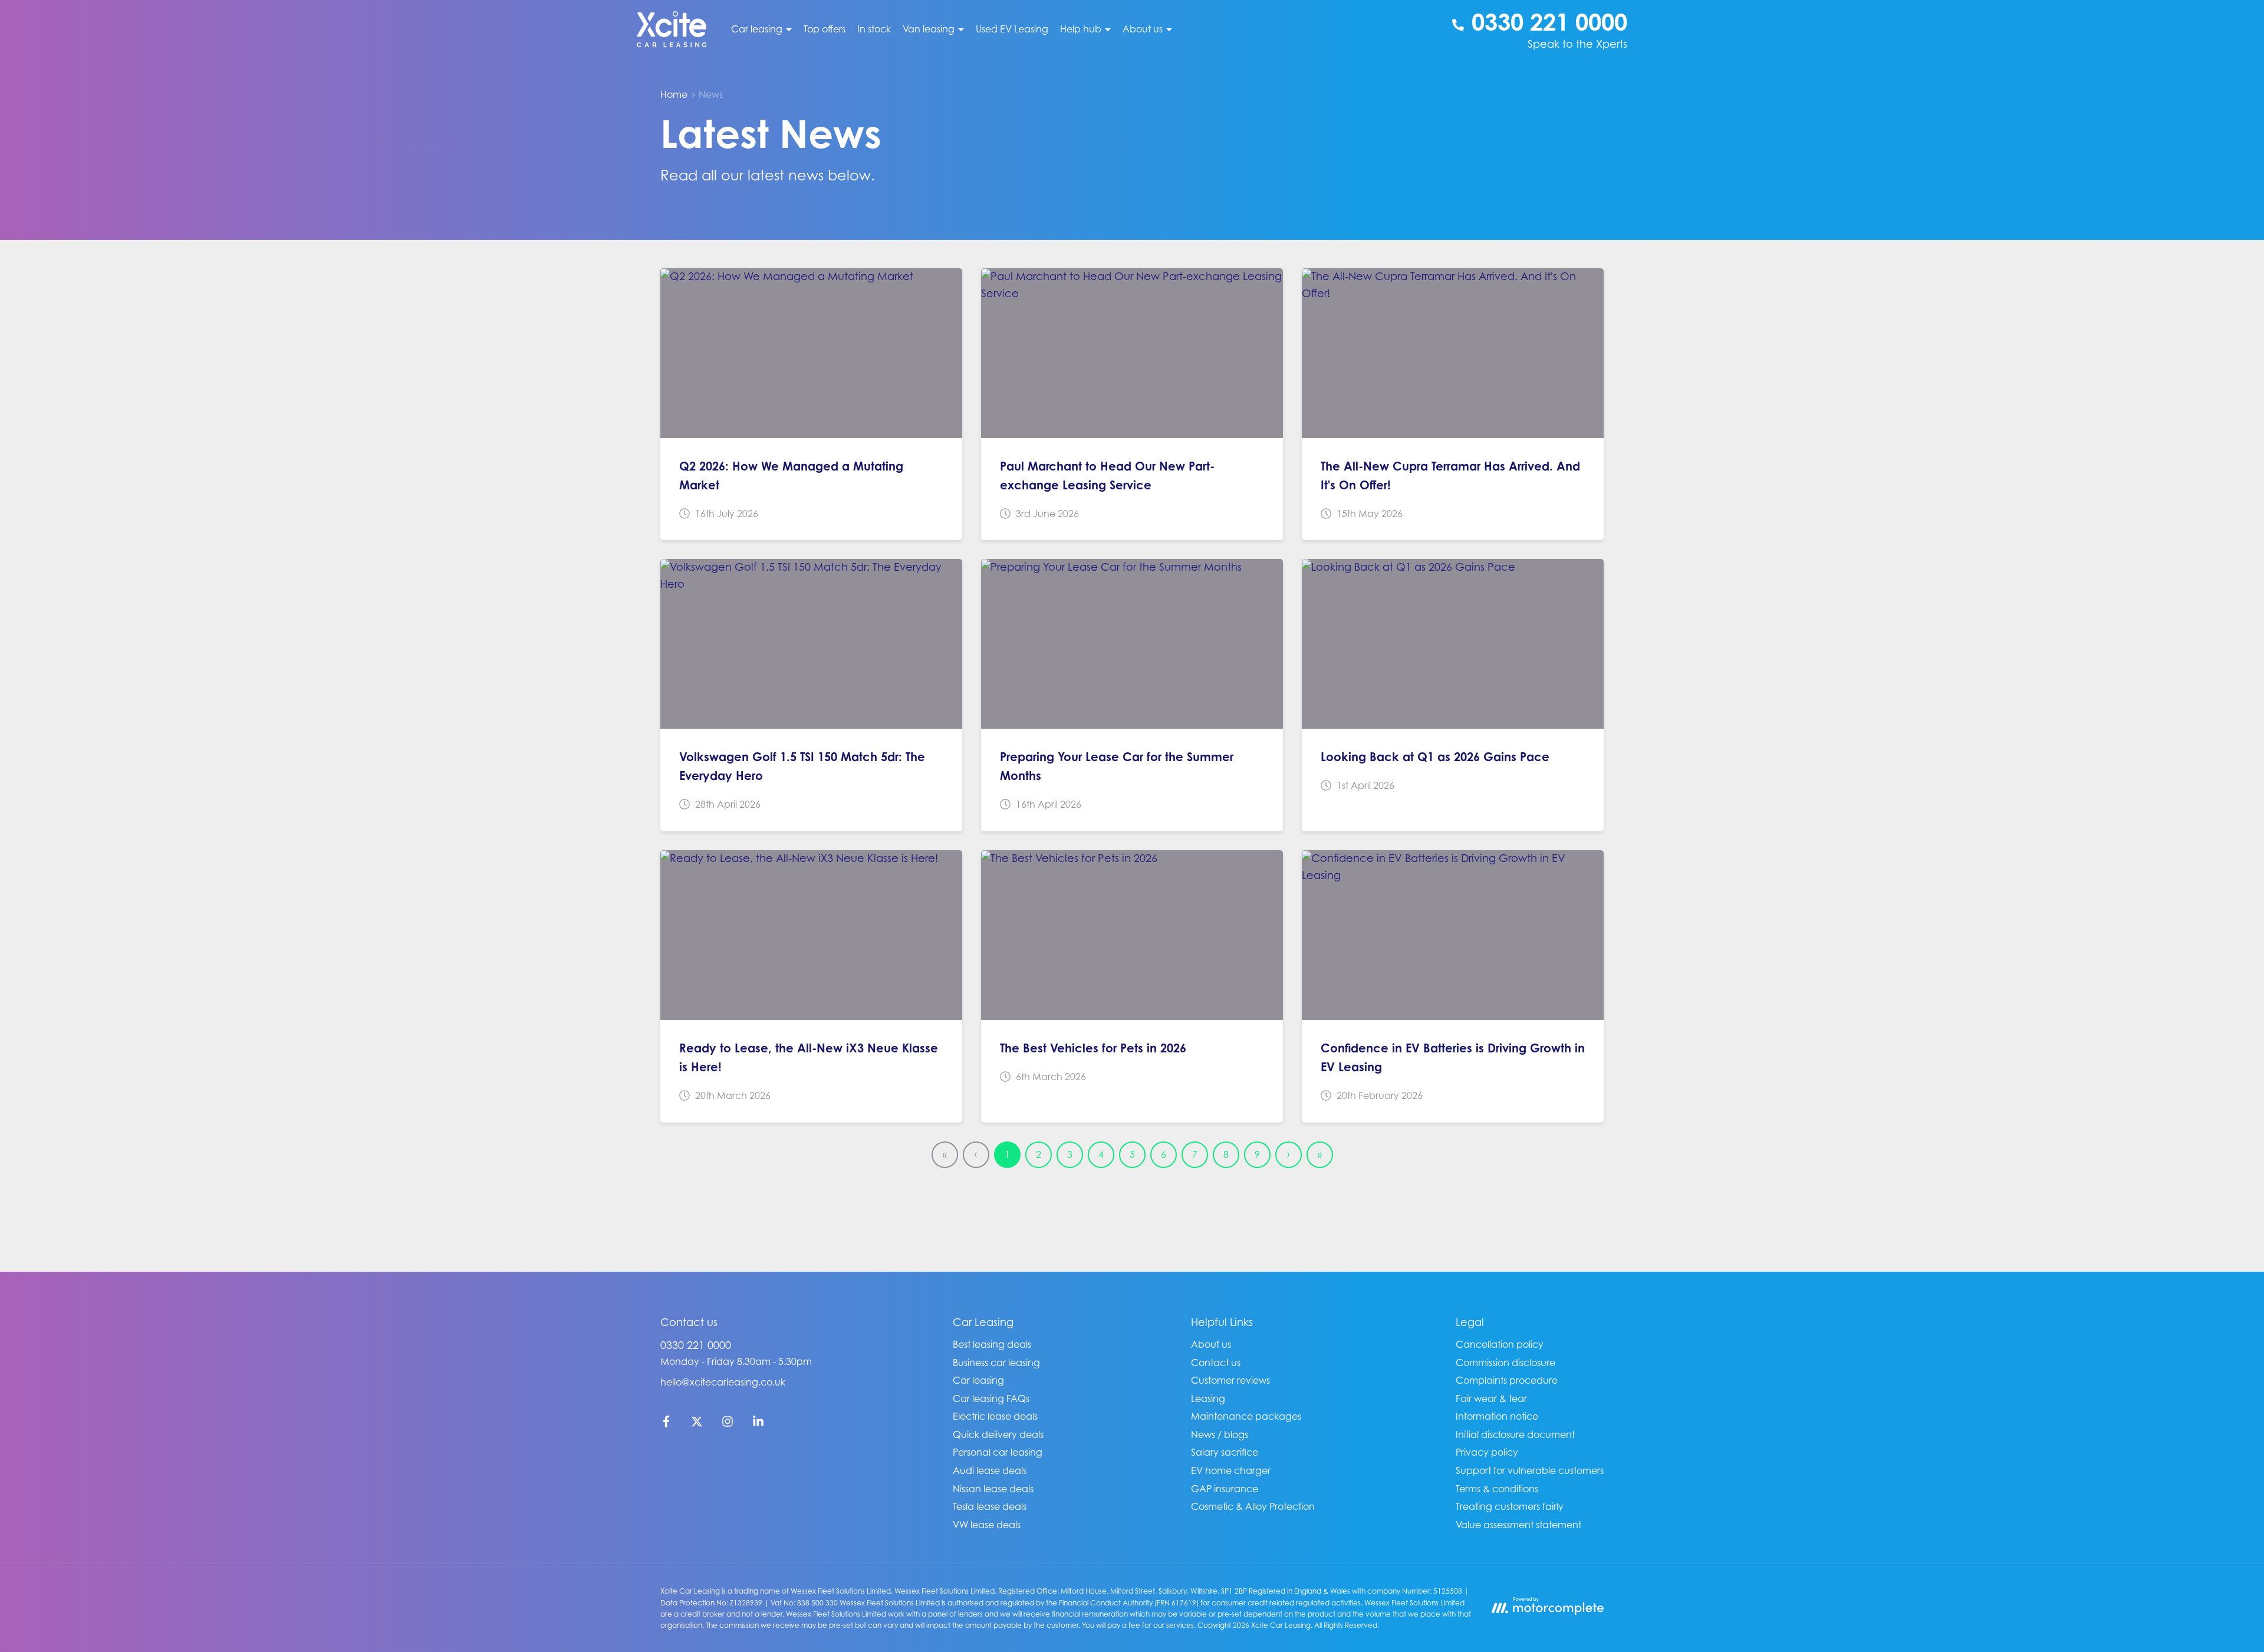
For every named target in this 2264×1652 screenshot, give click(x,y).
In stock (874, 29)
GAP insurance (1225, 1489)
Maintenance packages (1246, 1416)
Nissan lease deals (993, 1489)
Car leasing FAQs (991, 1398)
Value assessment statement (1518, 1525)
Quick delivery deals (998, 1434)
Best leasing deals (992, 1344)
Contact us (1216, 1363)
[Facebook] (666, 1424)
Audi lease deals (990, 1470)
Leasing (1208, 1398)
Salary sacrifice (1225, 1452)
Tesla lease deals (990, 1506)
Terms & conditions (1497, 1489)
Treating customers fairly (1510, 1506)
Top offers (825, 29)
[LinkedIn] (758, 1424)
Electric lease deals (995, 1416)
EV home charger (1231, 1470)
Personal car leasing (998, 1452)
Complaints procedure (1507, 1380)
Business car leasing (996, 1363)
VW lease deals (987, 1525)
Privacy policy (1487, 1452)
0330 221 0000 (696, 1345)
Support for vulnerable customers (1530, 1470)
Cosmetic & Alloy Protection (1253, 1506)
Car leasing (978, 1380)
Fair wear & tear (1491, 1398)
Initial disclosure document (1515, 1434)
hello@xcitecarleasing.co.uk (723, 1382)
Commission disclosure (1506, 1363)
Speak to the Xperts (1577, 44)
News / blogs (1220, 1434)
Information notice (1497, 1416)
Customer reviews (1230, 1380)
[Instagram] (728, 1424)
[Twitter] (697, 1424)
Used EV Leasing (1012, 29)
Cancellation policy (1500, 1344)
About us (1211, 1344)
